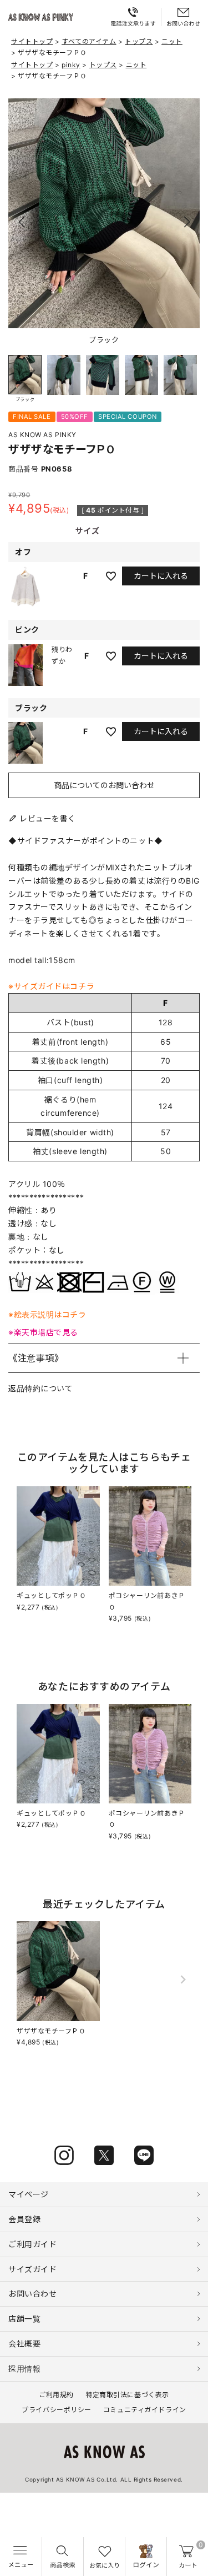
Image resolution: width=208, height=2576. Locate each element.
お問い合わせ (32, 2294)
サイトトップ (32, 41)
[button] (187, 222)
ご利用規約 (56, 2395)
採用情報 (24, 2369)
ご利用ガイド (32, 2244)
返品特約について (40, 1388)
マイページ (29, 2194)
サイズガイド (32, 2269)
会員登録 (24, 2219)
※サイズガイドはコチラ (51, 986)
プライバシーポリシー (57, 2410)
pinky (71, 65)
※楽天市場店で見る (43, 1332)
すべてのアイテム (89, 41)
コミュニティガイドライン (145, 2410)
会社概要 (24, 2344)
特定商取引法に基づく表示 (127, 2395)
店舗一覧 (24, 2319)
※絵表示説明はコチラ (47, 1314)
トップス (139, 41)
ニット (172, 41)
